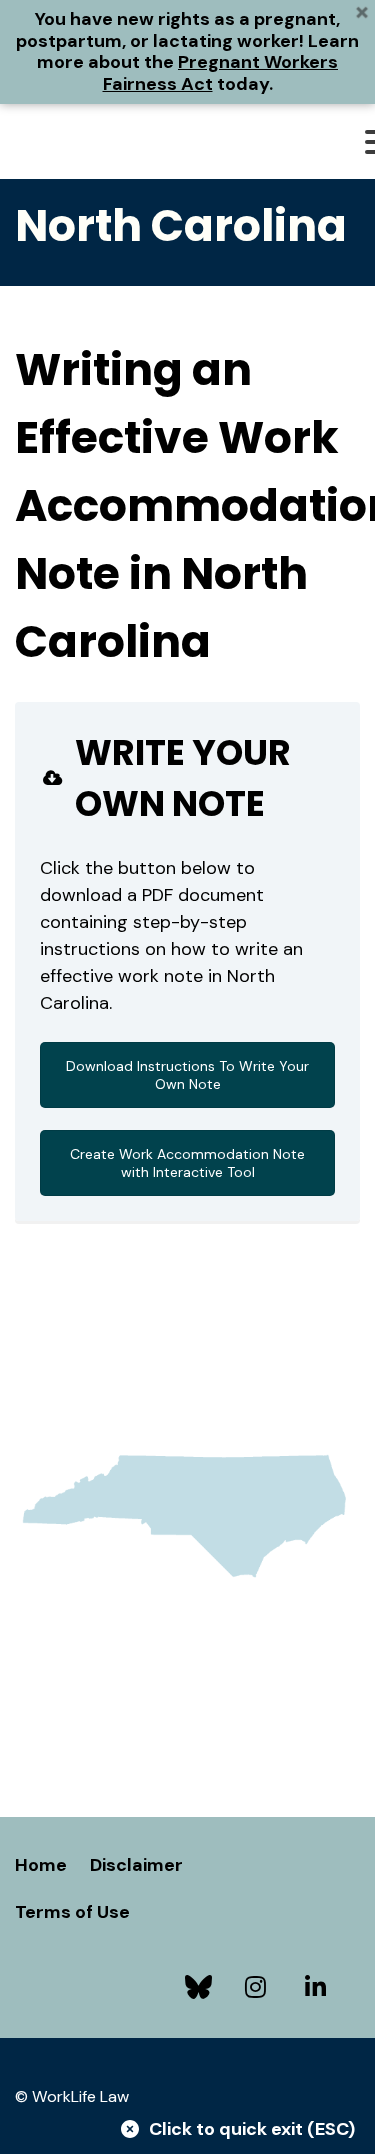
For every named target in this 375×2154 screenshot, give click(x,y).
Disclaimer (136, 1865)
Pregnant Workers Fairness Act (221, 73)
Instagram (260, 1987)
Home (41, 1865)
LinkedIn (320, 1987)
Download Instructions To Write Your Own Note (187, 1075)
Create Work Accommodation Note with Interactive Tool (187, 1163)
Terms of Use (72, 1912)
